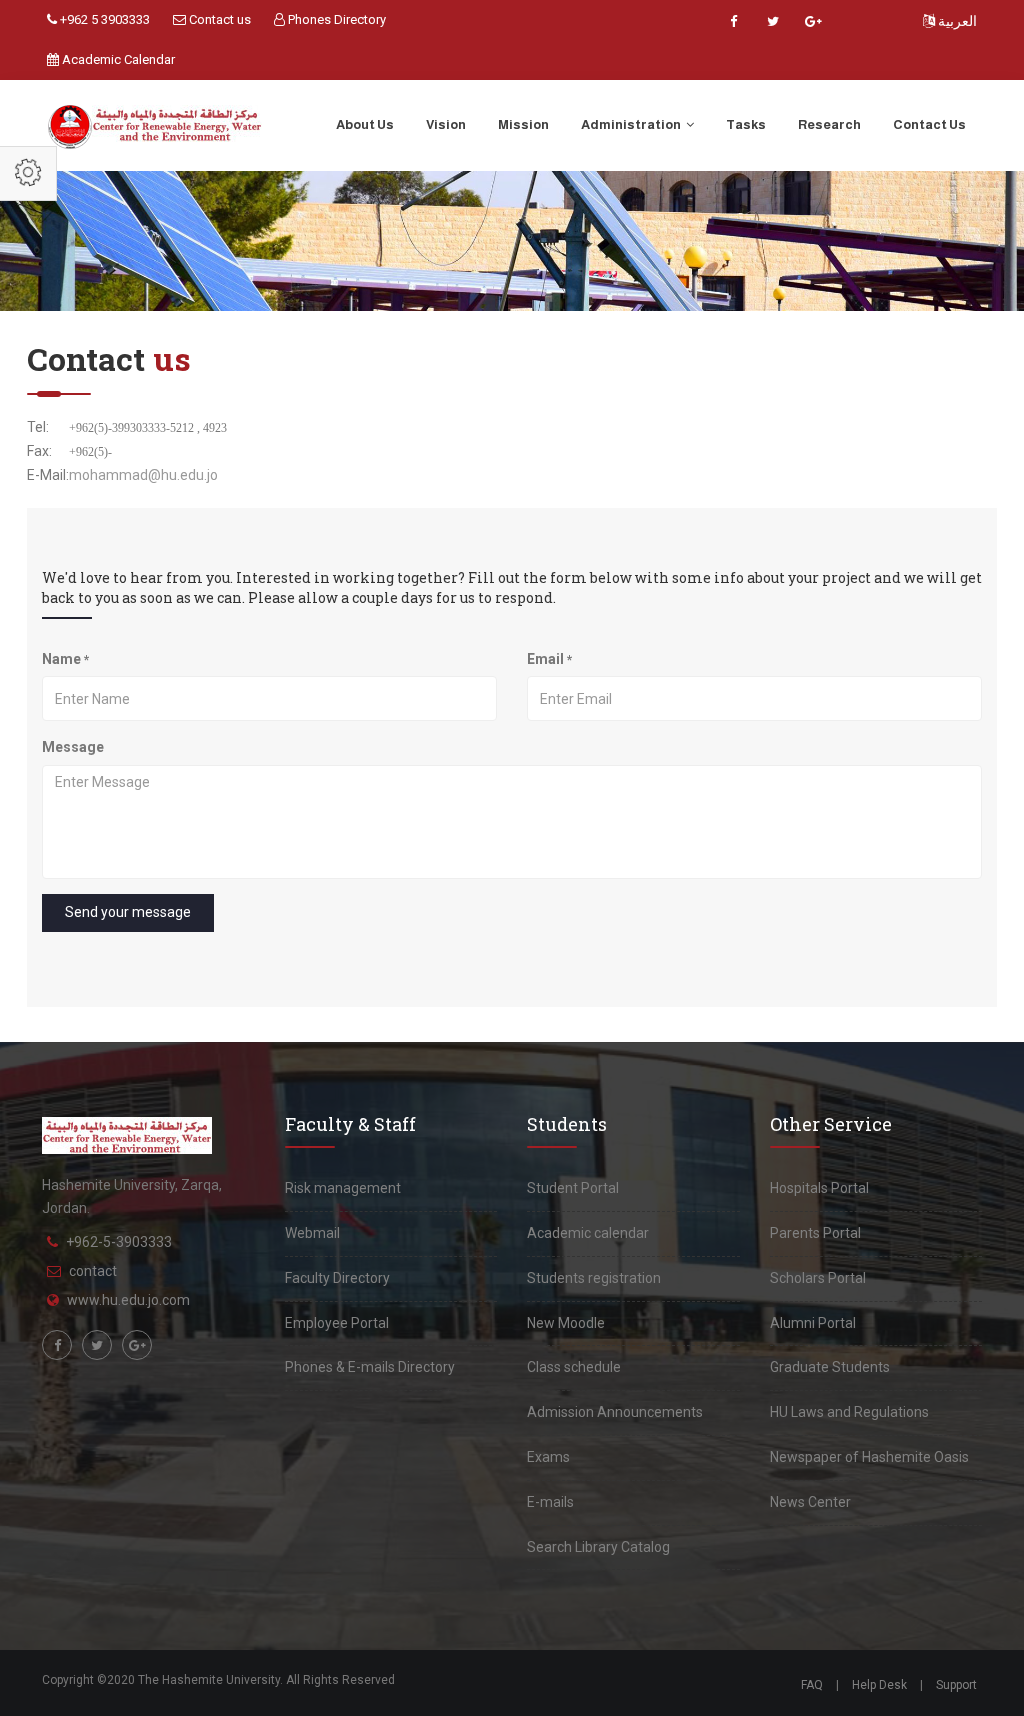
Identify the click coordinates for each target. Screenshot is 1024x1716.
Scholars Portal (818, 1278)
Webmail (312, 1233)
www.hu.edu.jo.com (128, 1300)
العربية (956, 21)
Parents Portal (815, 1233)
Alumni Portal (813, 1323)
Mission (523, 124)
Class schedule (574, 1367)
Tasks (746, 124)
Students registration (594, 1278)
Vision (446, 124)
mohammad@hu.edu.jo (143, 475)
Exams (548, 1457)
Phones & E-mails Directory (370, 1367)
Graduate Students (830, 1367)
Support (956, 1685)
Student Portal (573, 1188)
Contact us (218, 19)
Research (829, 124)
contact (93, 1271)
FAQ (812, 1685)
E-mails (550, 1502)
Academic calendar (588, 1233)
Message (73, 747)
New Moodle (566, 1323)
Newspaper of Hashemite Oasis (869, 1457)
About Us (365, 124)
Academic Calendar (117, 59)
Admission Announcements (615, 1412)
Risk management (343, 1188)
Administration (632, 124)
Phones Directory (335, 19)
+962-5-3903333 (119, 1242)
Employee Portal (337, 1323)
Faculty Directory (337, 1278)
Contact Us (929, 124)
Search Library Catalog (598, 1547)
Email (549, 659)
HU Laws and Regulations (849, 1412)
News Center (810, 1502)
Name (65, 659)
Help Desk (879, 1685)
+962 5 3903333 (103, 19)
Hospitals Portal (819, 1188)
